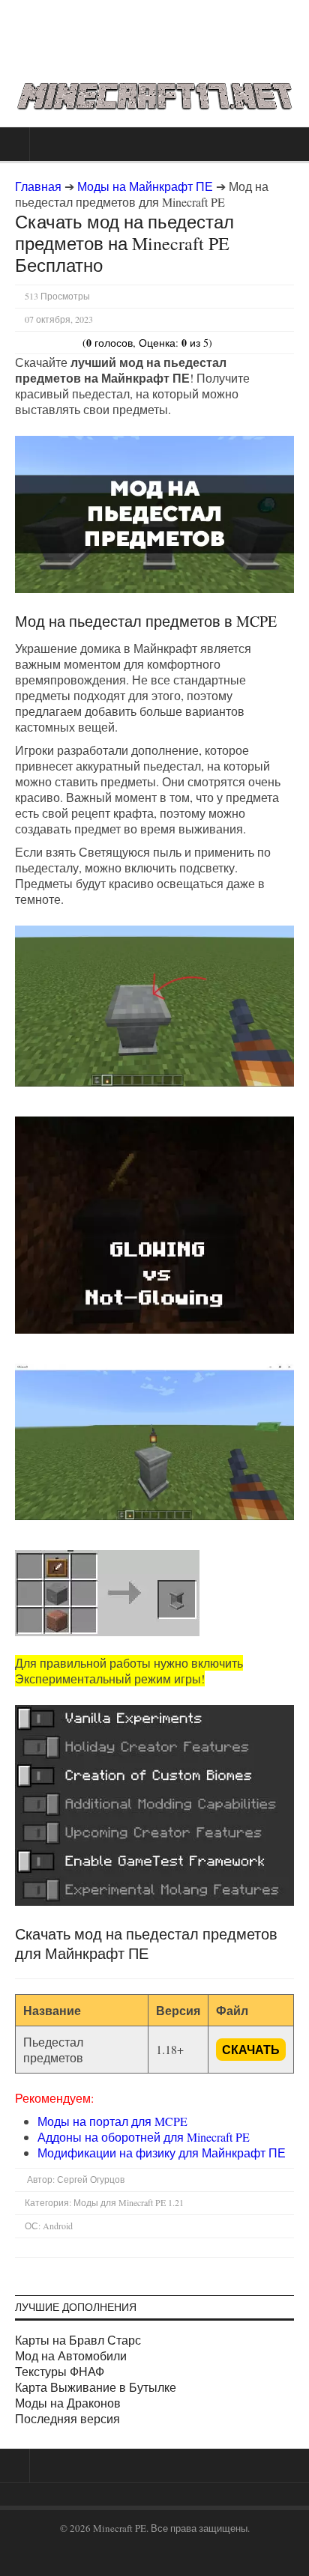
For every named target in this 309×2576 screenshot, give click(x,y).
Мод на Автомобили (71, 2355)
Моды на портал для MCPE (112, 2121)
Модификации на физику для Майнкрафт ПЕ (162, 2153)
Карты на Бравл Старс (78, 2340)
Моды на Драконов (68, 2403)
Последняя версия (67, 2418)
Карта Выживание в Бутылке (96, 2387)
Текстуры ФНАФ (60, 2371)
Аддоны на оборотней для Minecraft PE (144, 2137)
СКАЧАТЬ (251, 2049)
